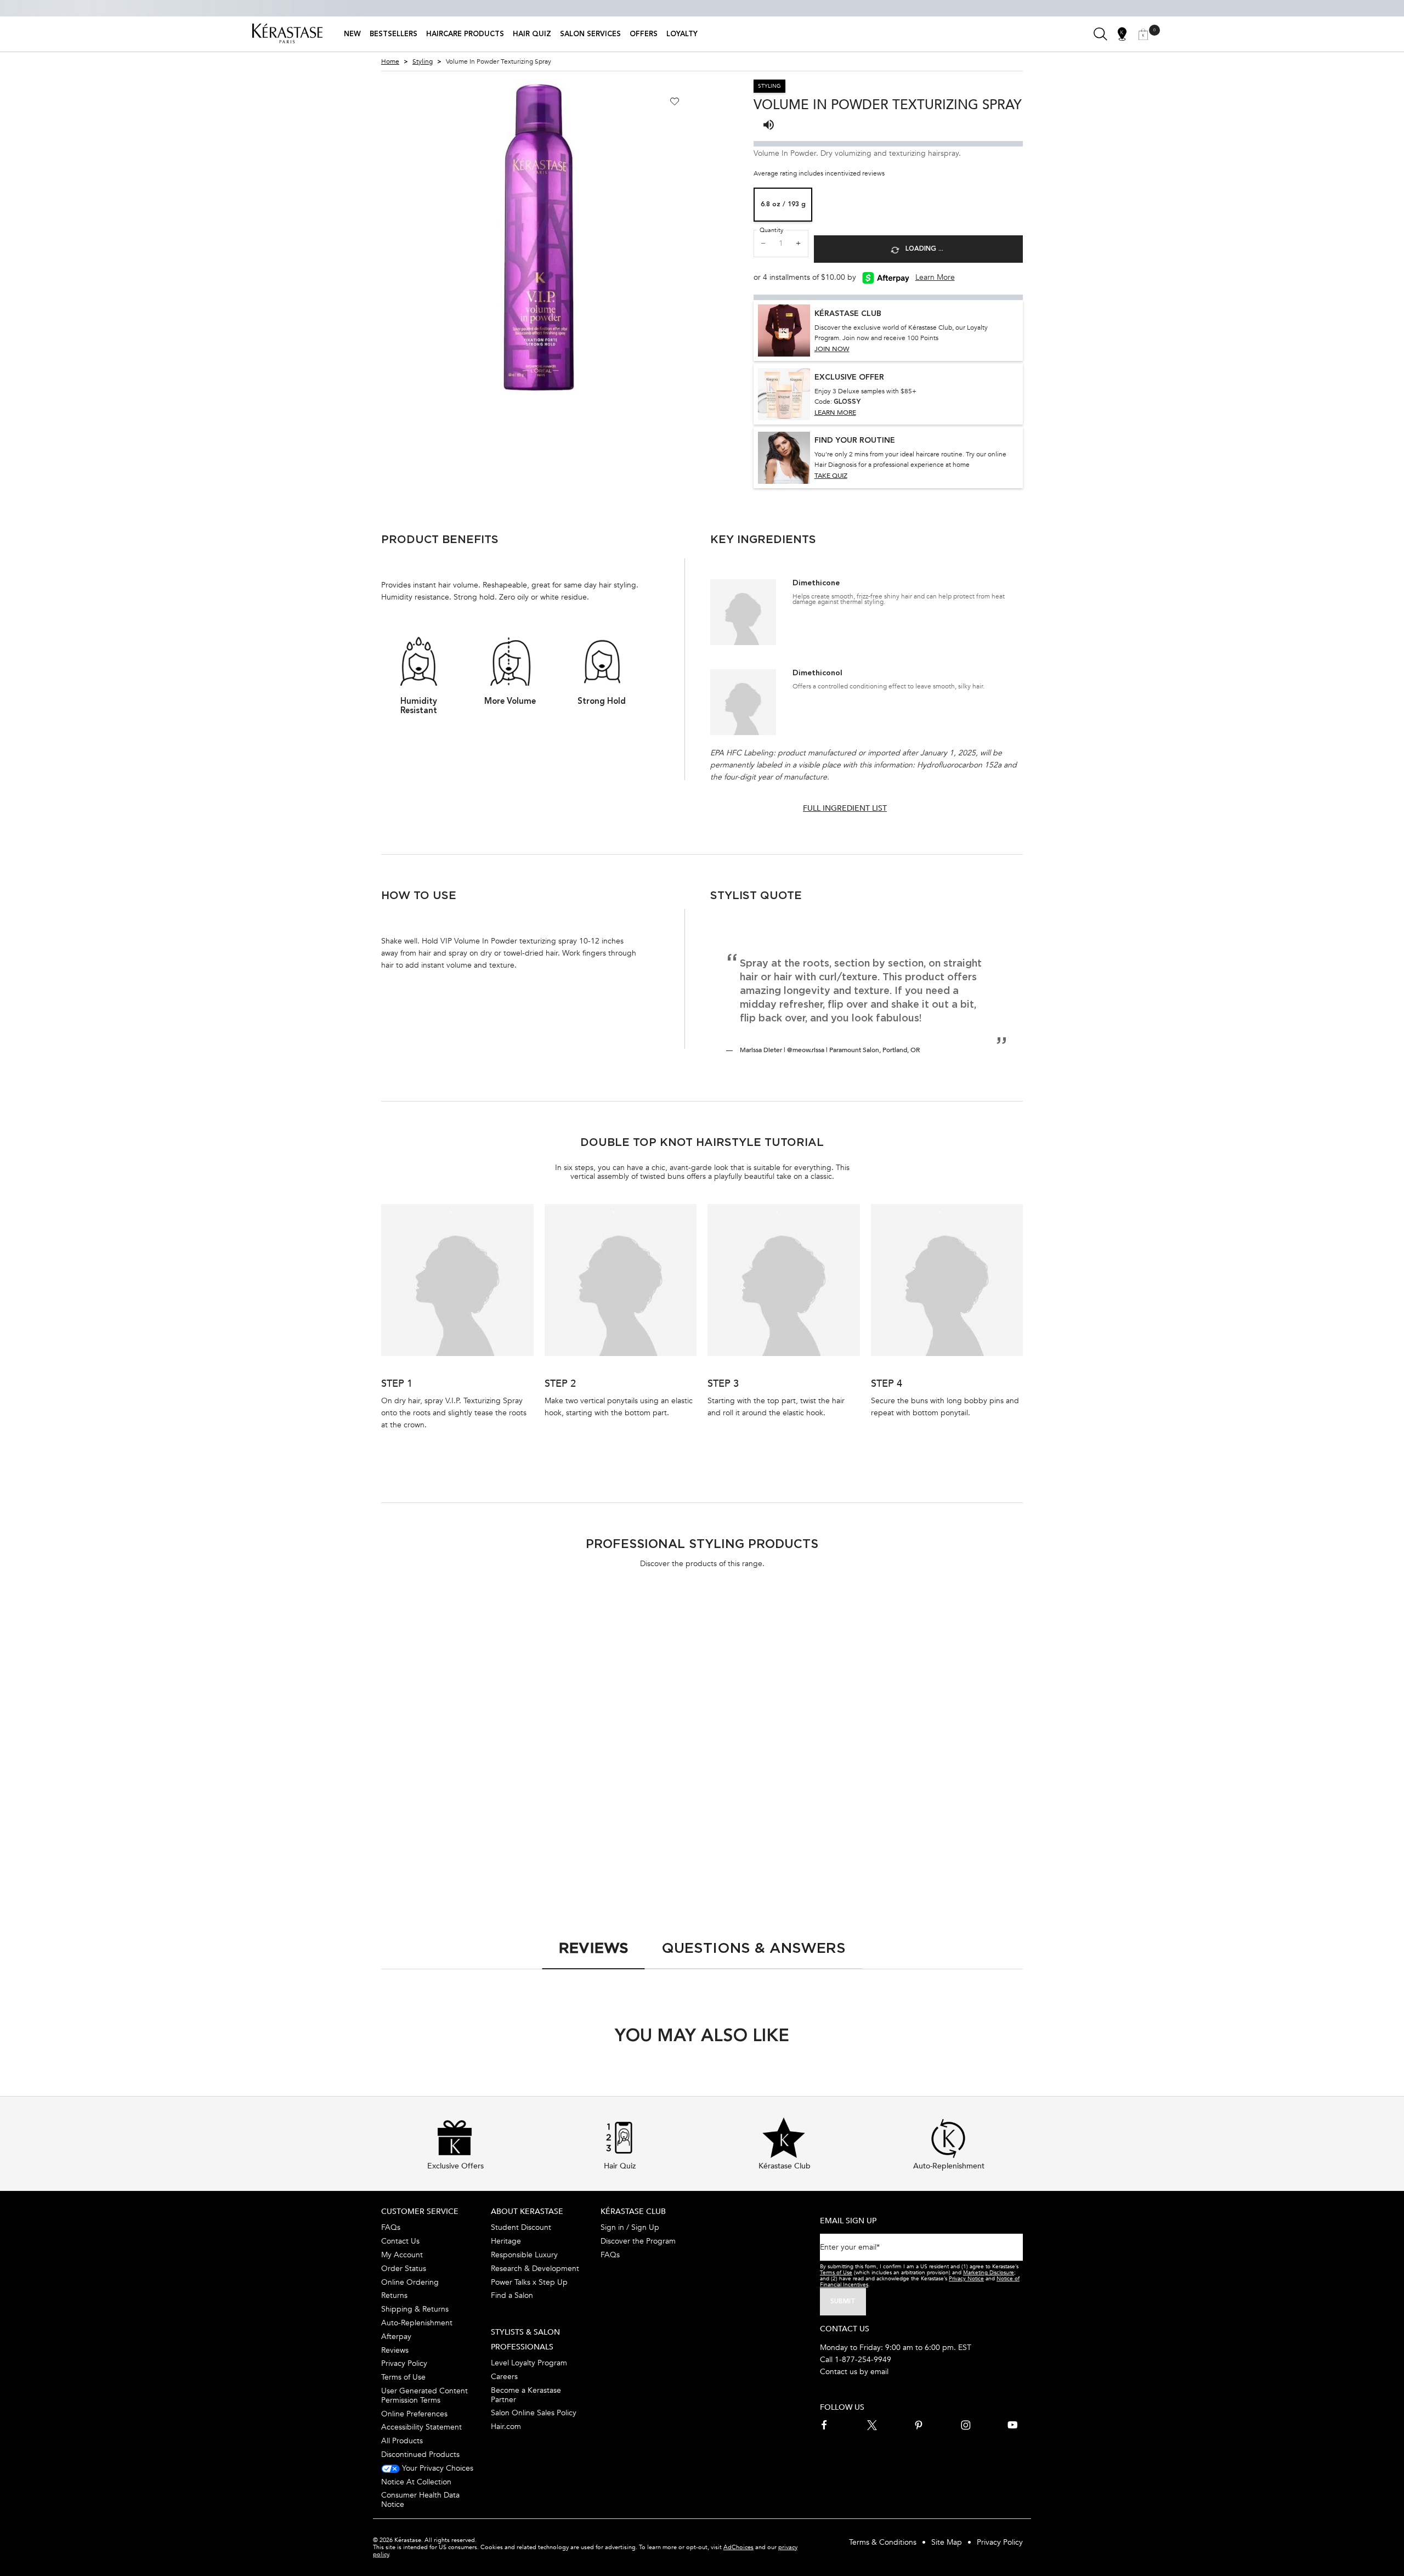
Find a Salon (512, 2295)
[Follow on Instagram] (966, 2425)
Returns (394, 2295)
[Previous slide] (372, 237)
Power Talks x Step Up (529, 2282)
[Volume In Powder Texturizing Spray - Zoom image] (539, 237)
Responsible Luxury (524, 2255)
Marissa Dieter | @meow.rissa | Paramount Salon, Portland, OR (830, 1050)
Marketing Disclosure (989, 2273)
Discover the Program (638, 2241)
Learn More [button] (935, 277)
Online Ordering (410, 2282)
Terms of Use (403, 2377)
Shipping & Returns (415, 2309)
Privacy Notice (966, 2279)
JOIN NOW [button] (832, 349)
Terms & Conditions (883, 2542)
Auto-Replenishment (417, 2323)
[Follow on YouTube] (1012, 2425)
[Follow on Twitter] (872, 2425)
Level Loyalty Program (529, 2363)
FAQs (391, 2227)
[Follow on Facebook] (825, 2425)
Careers (504, 2377)
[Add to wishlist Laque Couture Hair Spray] (520, 1620)
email (879, 2372)
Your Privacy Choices (437, 2468)
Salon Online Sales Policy (534, 2413)
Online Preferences (414, 2414)
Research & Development (535, 2269)
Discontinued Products (420, 2454)
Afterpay (396, 2337)
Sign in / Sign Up (630, 2227)
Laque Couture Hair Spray (440, 1783)
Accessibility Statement (421, 2427)
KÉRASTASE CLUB (633, 2211)
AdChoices (738, 2547)
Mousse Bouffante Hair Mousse (615, 1783)
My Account (402, 2255)
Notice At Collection (416, 2482)
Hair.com (506, 2427)
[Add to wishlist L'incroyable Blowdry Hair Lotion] (847, 1620)
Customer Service (420, 2211)
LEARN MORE (835, 413)
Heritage (506, 2241)
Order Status (404, 2269)
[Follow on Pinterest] (919, 2425)
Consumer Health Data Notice (420, 2500)
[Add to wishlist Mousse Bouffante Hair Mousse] (684, 1620)
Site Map (947, 2542)
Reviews (395, 2350)
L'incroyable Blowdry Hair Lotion (768, 1788)
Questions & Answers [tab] (754, 1948)
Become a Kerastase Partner (526, 2395)
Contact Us (400, 2241)
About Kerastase (527, 2211)
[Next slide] (706, 237)
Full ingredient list (845, 808)
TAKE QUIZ (831, 476)
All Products (402, 2441)
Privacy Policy (404, 2363)
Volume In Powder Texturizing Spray (941, 1788)
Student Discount (521, 2227)
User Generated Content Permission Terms (424, 2396)
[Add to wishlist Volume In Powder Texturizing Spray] (675, 101)
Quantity (771, 230)
